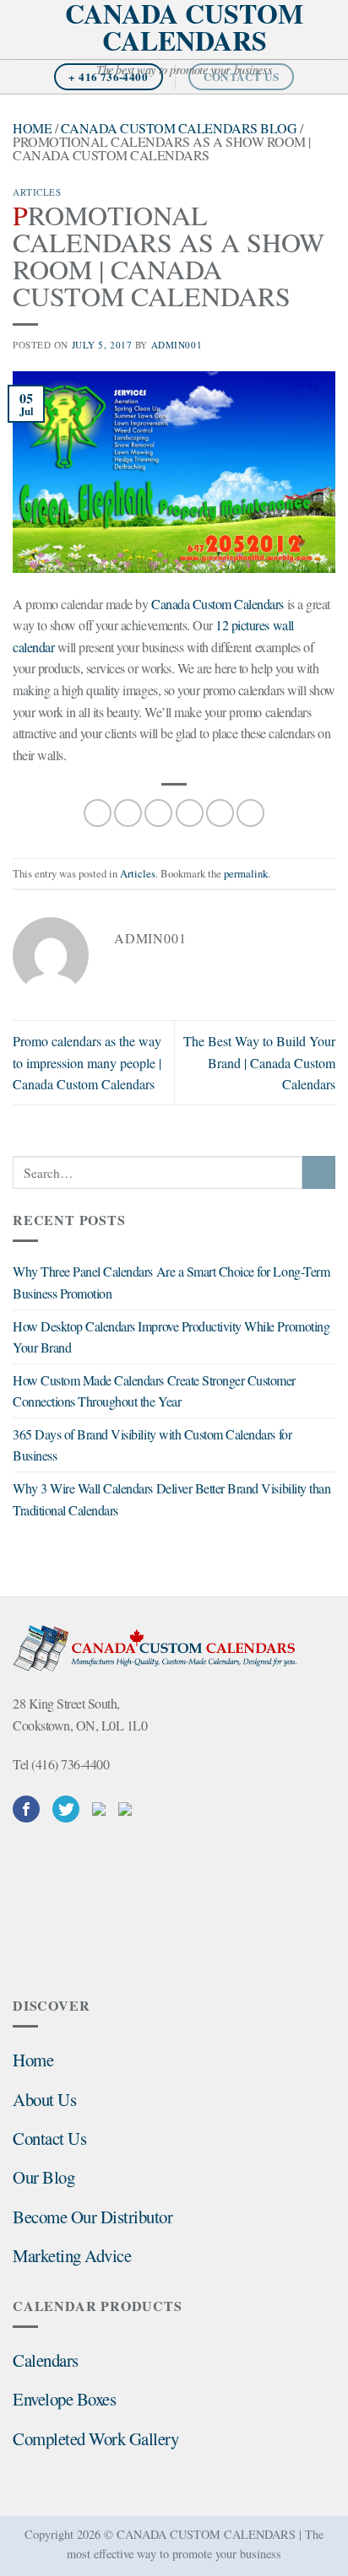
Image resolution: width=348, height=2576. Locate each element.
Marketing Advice (72, 2255)
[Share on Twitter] (158, 813)
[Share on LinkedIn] (250, 813)
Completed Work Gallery (95, 2438)
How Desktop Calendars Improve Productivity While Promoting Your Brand (171, 1337)
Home (32, 128)
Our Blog (43, 2177)
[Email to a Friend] (190, 813)
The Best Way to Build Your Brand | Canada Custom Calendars (259, 1062)
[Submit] (319, 1172)
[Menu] (23, 29)
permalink (246, 873)
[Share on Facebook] (128, 813)
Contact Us (49, 2138)
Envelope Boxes (64, 2399)
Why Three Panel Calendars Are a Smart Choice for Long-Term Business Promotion (171, 1282)
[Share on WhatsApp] (98, 813)
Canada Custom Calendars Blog (179, 128)
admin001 (177, 345)
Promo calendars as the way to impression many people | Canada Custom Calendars (87, 1062)
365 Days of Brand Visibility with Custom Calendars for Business (152, 1445)
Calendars (46, 2360)
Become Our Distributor (92, 2217)
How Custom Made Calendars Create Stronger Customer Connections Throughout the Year (154, 1391)
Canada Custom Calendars (184, 27)
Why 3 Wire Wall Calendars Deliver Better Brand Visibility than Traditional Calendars (171, 1499)
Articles (37, 192)
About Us (44, 2099)
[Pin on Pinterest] (220, 813)
